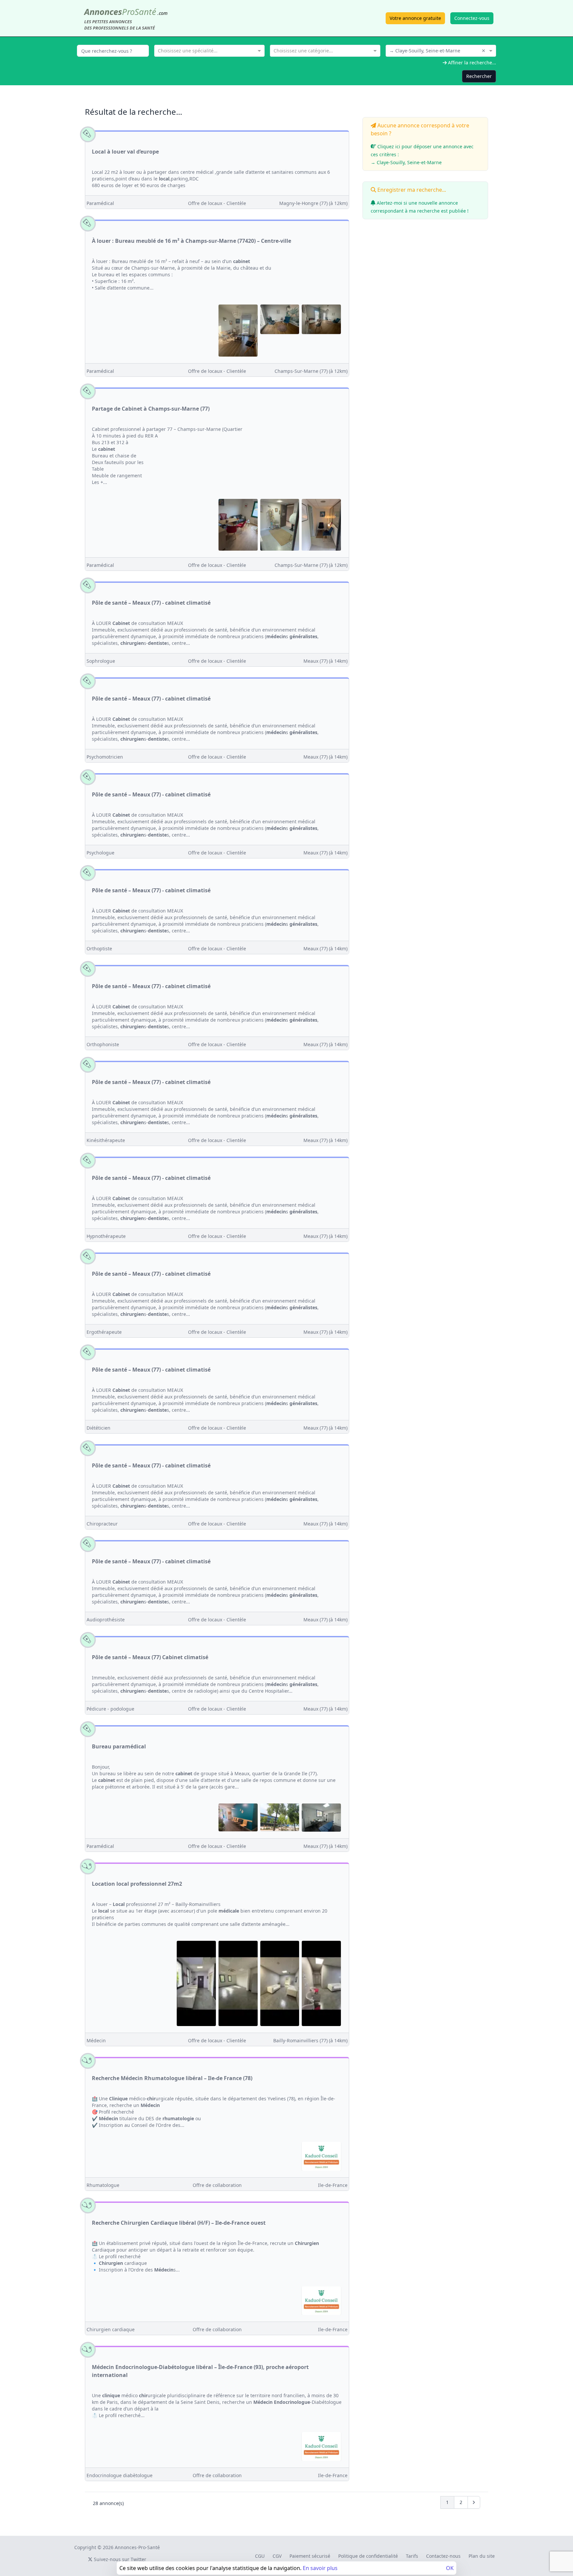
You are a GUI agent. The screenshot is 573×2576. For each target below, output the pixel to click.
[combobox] (209, 50)
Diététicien (98, 1428)
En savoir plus (320, 2568)
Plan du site (482, 2556)
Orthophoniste (103, 1044)
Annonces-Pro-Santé (137, 2547)
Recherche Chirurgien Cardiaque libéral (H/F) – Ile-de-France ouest (179, 2223)
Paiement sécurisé (310, 2556)
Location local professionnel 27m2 (137, 1884)
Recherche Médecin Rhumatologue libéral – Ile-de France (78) (172, 2078)
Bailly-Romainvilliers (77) (310, 2040)
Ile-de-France (333, 2185)
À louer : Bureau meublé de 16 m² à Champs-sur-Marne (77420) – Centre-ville (191, 241)
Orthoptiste (99, 949)
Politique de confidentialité (368, 2556)
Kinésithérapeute (106, 1140)
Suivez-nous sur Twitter (119, 2559)
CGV (277, 2556)
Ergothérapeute (104, 1332)
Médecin (96, 2040)
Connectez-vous (472, 18)
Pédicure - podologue (110, 1709)
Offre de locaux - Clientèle (217, 203)
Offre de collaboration (217, 2185)
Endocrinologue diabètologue (120, 2475)
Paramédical (100, 203)
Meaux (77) (325, 661)
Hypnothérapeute (106, 1236)
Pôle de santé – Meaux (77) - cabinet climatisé (151, 603)
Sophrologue (101, 661)
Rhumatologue (103, 2185)
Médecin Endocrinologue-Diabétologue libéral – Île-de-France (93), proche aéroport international (200, 2371)
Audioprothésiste (106, 1620)
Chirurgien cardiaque (111, 2329)
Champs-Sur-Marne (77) (311, 371)
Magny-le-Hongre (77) (313, 203)
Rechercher (479, 76)
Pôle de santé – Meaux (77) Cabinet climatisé (150, 1657)
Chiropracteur (102, 1524)
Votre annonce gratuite (415, 18)
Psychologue (100, 853)
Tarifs (412, 2556)
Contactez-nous (443, 2556)
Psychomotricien (105, 757)
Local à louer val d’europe (125, 152)
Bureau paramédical (119, 1746)
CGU (260, 2556)
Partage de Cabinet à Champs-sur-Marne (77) (151, 409)
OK (450, 2568)
